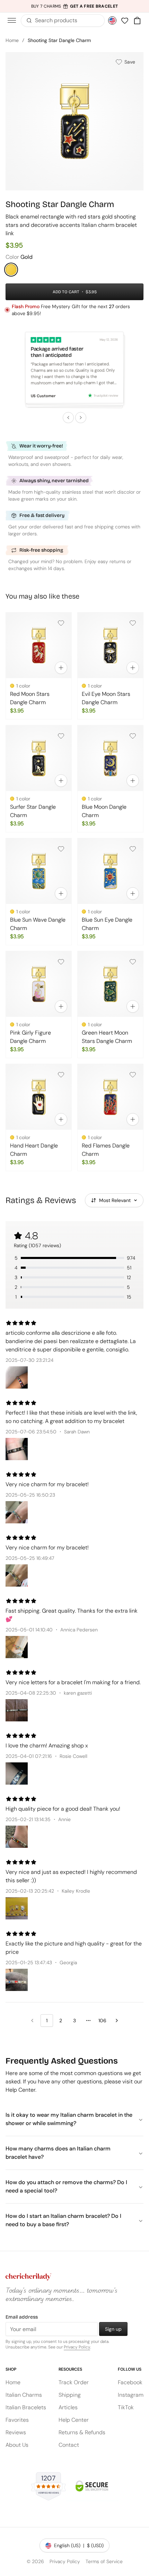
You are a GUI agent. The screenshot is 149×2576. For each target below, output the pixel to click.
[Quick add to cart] (61, 668)
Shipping (70, 2395)
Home (12, 40)
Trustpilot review (106, 395)
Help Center (74, 2420)
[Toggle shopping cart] (137, 20)
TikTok (126, 2407)
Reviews (16, 2432)
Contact (69, 2445)
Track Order (74, 2382)
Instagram (131, 2395)
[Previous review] (68, 418)
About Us (17, 2445)
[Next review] (81, 418)
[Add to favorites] (61, 623)
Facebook (130, 2382)
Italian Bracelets (26, 2407)
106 (102, 2021)
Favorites (17, 2420)
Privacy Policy (77, 2347)
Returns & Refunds (82, 2432)
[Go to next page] (117, 2021)
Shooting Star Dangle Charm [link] (59, 40)
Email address (22, 2317)
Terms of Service (104, 2561)
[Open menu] (12, 20)
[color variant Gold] (11, 270)
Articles (68, 2407)
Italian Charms (24, 2395)
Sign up (113, 2329)
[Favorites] (125, 20)
